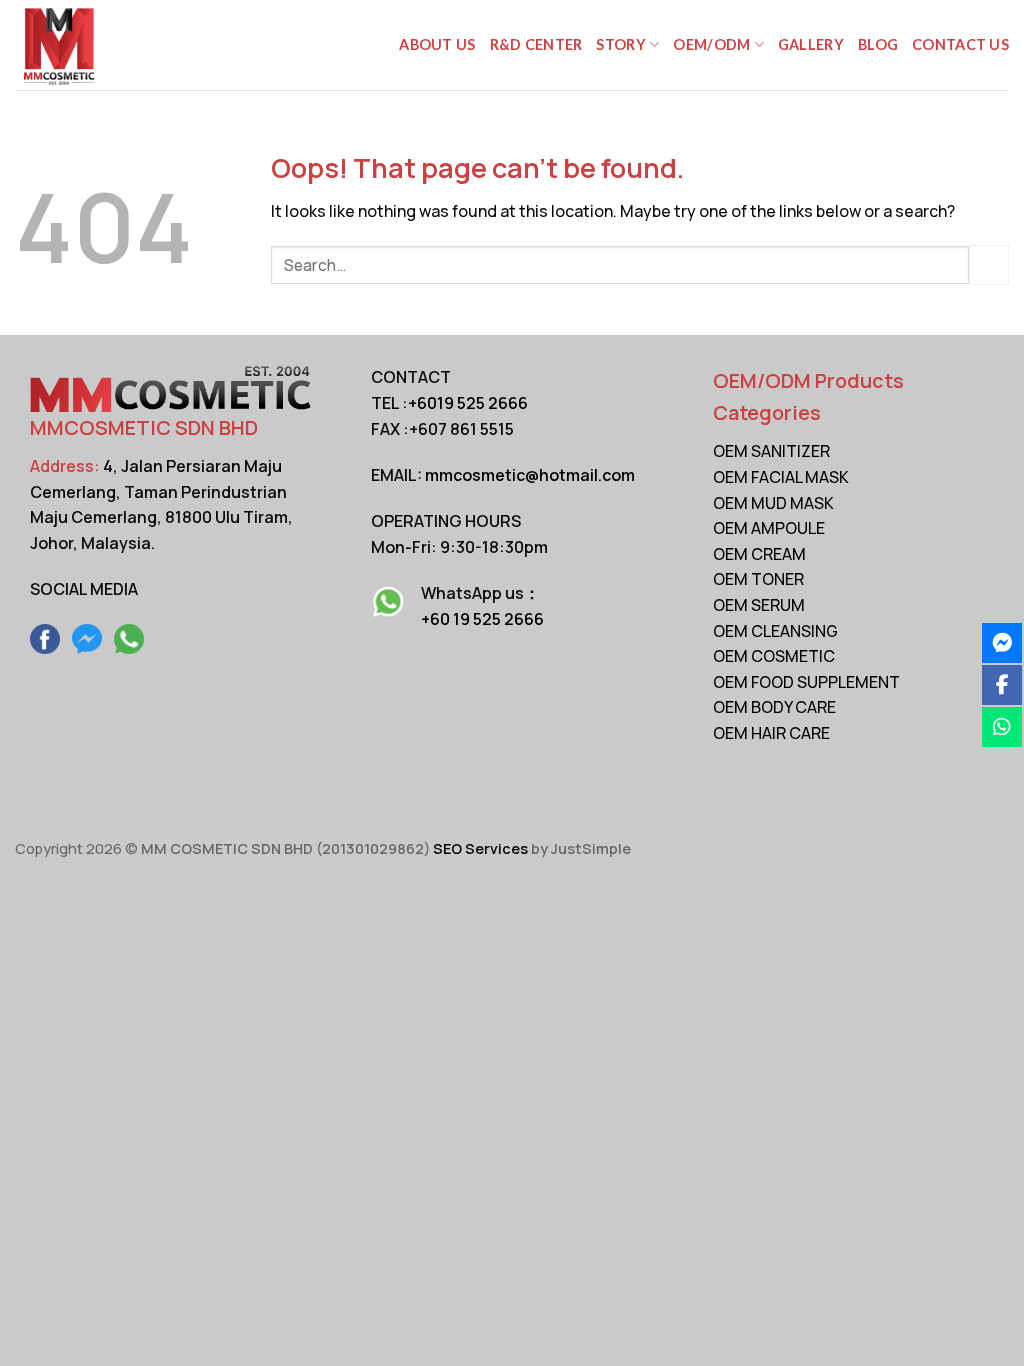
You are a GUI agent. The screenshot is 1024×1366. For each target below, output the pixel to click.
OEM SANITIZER (771, 451)
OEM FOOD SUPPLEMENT (806, 682)
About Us (437, 44)
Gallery (811, 44)
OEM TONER (758, 579)
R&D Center (536, 44)
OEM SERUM (759, 605)
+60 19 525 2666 (482, 619)
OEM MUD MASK (773, 503)
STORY (620, 44)
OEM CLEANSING (775, 631)
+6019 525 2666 (468, 403)
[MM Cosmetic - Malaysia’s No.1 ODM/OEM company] (115, 45)
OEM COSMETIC (774, 656)
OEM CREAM (759, 554)
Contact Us (960, 44)
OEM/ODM (711, 44)
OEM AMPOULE (769, 528)
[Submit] (989, 264)
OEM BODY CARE (774, 707)
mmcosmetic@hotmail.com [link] (530, 475)
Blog (878, 44)
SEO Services (480, 848)
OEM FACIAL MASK (781, 477)
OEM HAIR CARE (771, 733)
